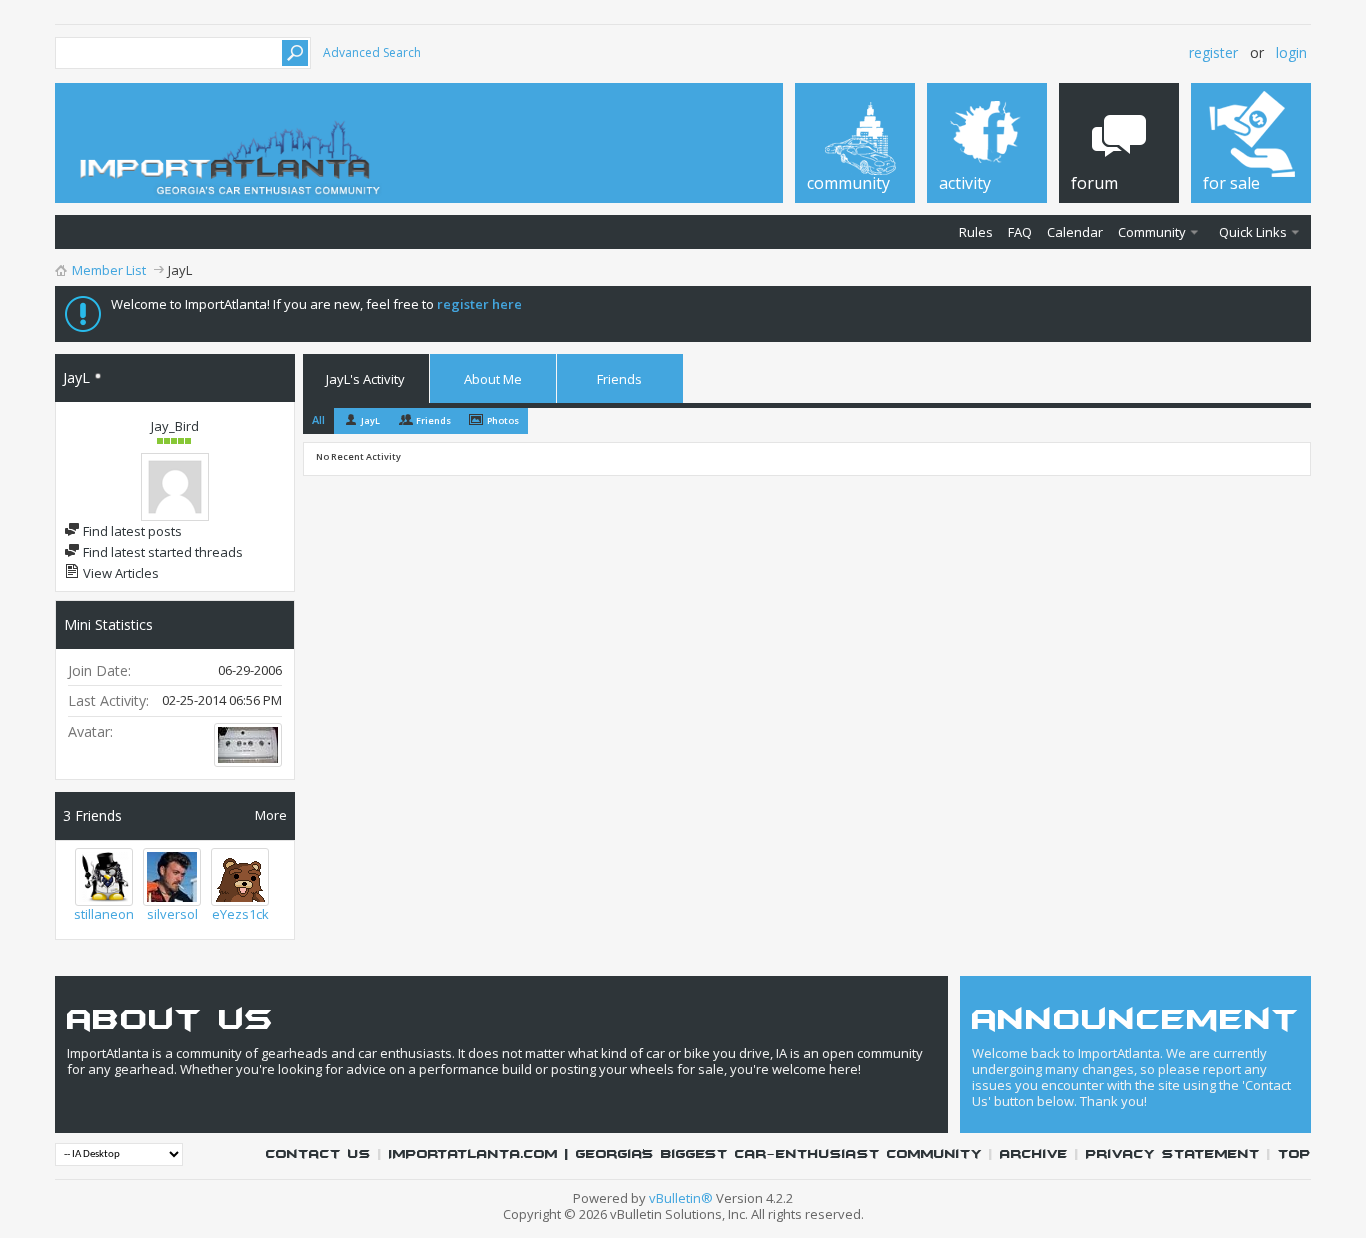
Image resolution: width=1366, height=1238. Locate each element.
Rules (976, 232)
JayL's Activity (365, 379)
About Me (493, 379)
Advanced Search (372, 52)
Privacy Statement (1173, 1154)
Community (1152, 232)
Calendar (1075, 232)
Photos (503, 420)
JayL (370, 420)
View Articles (119, 573)
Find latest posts (131, 531)
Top (1294, 1154)
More (271, 814)
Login (1291, 52)
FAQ (1020, 232)
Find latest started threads (161, 552)
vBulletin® (681, 1198)
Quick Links (1253, 232)
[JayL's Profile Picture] (175, 487)
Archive (1034, 1154)
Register (1213, 52)
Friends (619, 379)
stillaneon (104, 914)
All (318, 419)
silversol (172, 914)
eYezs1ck (240, 914)
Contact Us (318, 1154)
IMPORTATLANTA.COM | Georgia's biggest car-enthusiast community (685, 1154)
